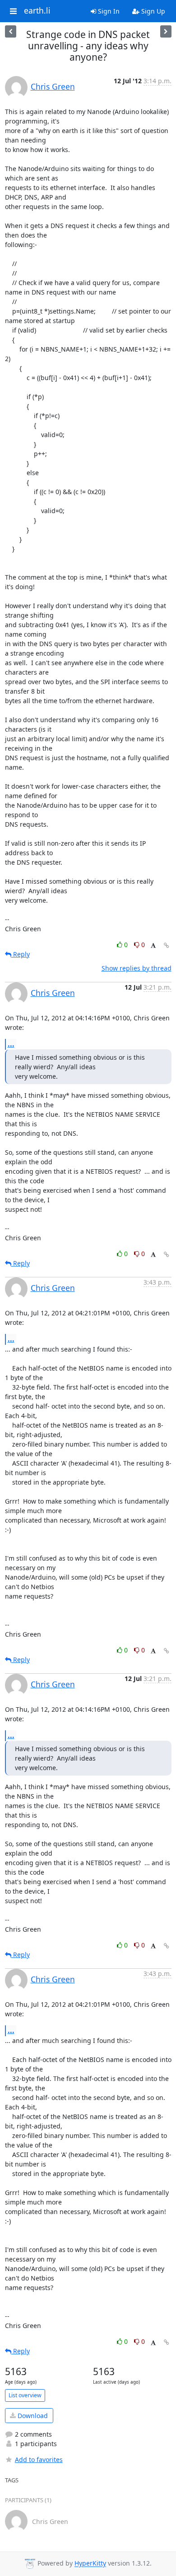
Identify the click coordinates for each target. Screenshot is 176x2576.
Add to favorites (39, 2459)
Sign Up (152, 11)
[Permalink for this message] (167, 945)
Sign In (108, 11)
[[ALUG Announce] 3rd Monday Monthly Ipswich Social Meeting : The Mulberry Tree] (11, 31)
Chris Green (53, 86)
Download (32, 2416)
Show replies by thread (137, 968)
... (11, 1044)
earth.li (37, 11)
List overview (25, 2395)
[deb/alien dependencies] (166, 31)
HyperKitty (90, 2564)
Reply (21, 954)
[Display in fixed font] (153, 946)
